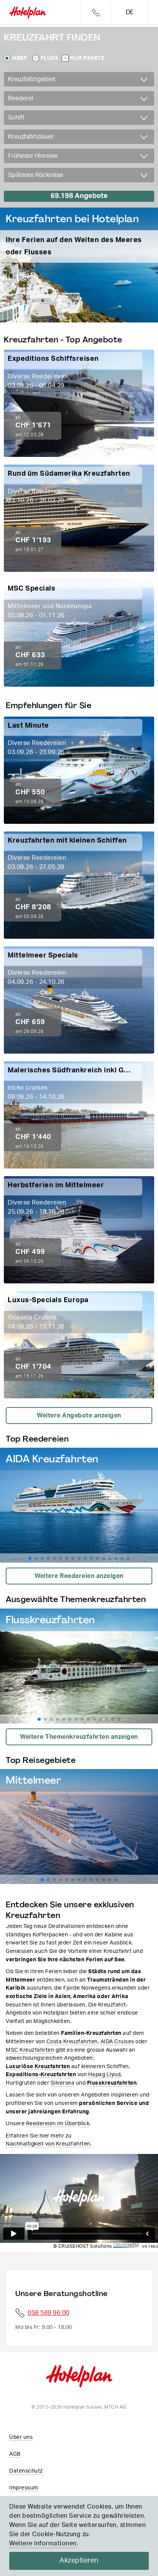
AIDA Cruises (117, 2042)
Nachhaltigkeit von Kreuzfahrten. (49, 2144)
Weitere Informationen (43, 2543)
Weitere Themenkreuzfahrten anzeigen (79, 1737)
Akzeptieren (79, 2561)
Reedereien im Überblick (58, 2123)
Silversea (63, 2083)
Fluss (50, 58)
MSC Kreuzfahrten (30, 2050)
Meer (19, 58)
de (130, 12)
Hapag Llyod (105, 2074)
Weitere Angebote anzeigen (79, 1416)
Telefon (96, 12)
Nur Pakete (87, 58)
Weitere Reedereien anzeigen (79, 1576)
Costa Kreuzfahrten (72, 2042)
